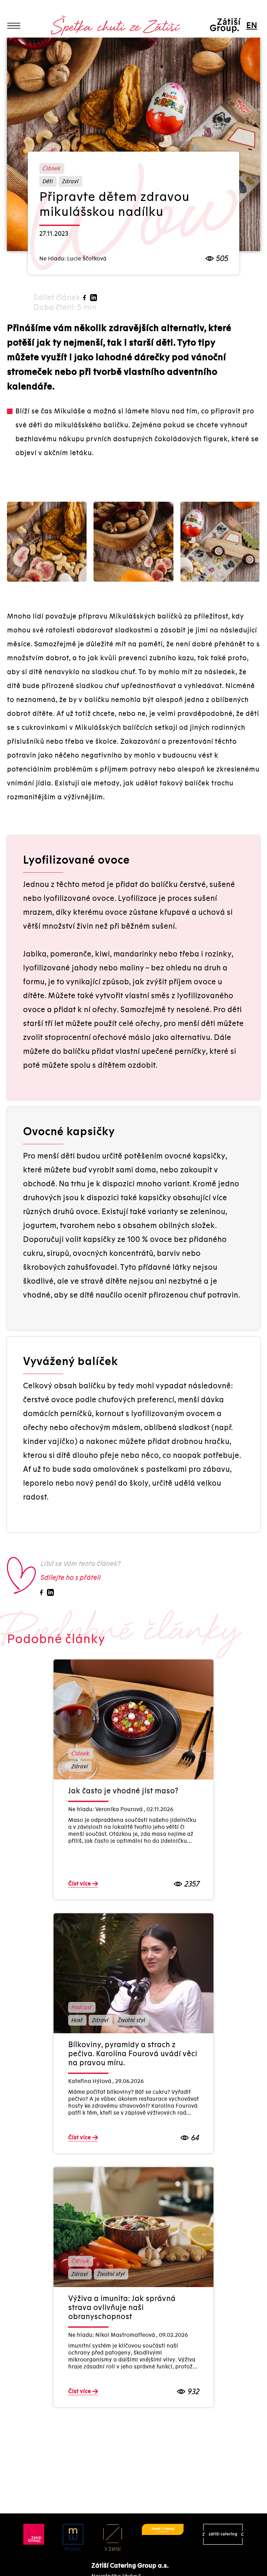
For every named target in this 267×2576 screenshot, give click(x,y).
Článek (51, 169)
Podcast (81, 2008)
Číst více (79, 1884)
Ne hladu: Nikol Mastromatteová (112, 2335)
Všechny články (43, 43)
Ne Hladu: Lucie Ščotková (73, 259)
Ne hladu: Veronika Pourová (106, 1809)
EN (251, 26)
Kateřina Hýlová (90, 2081)
